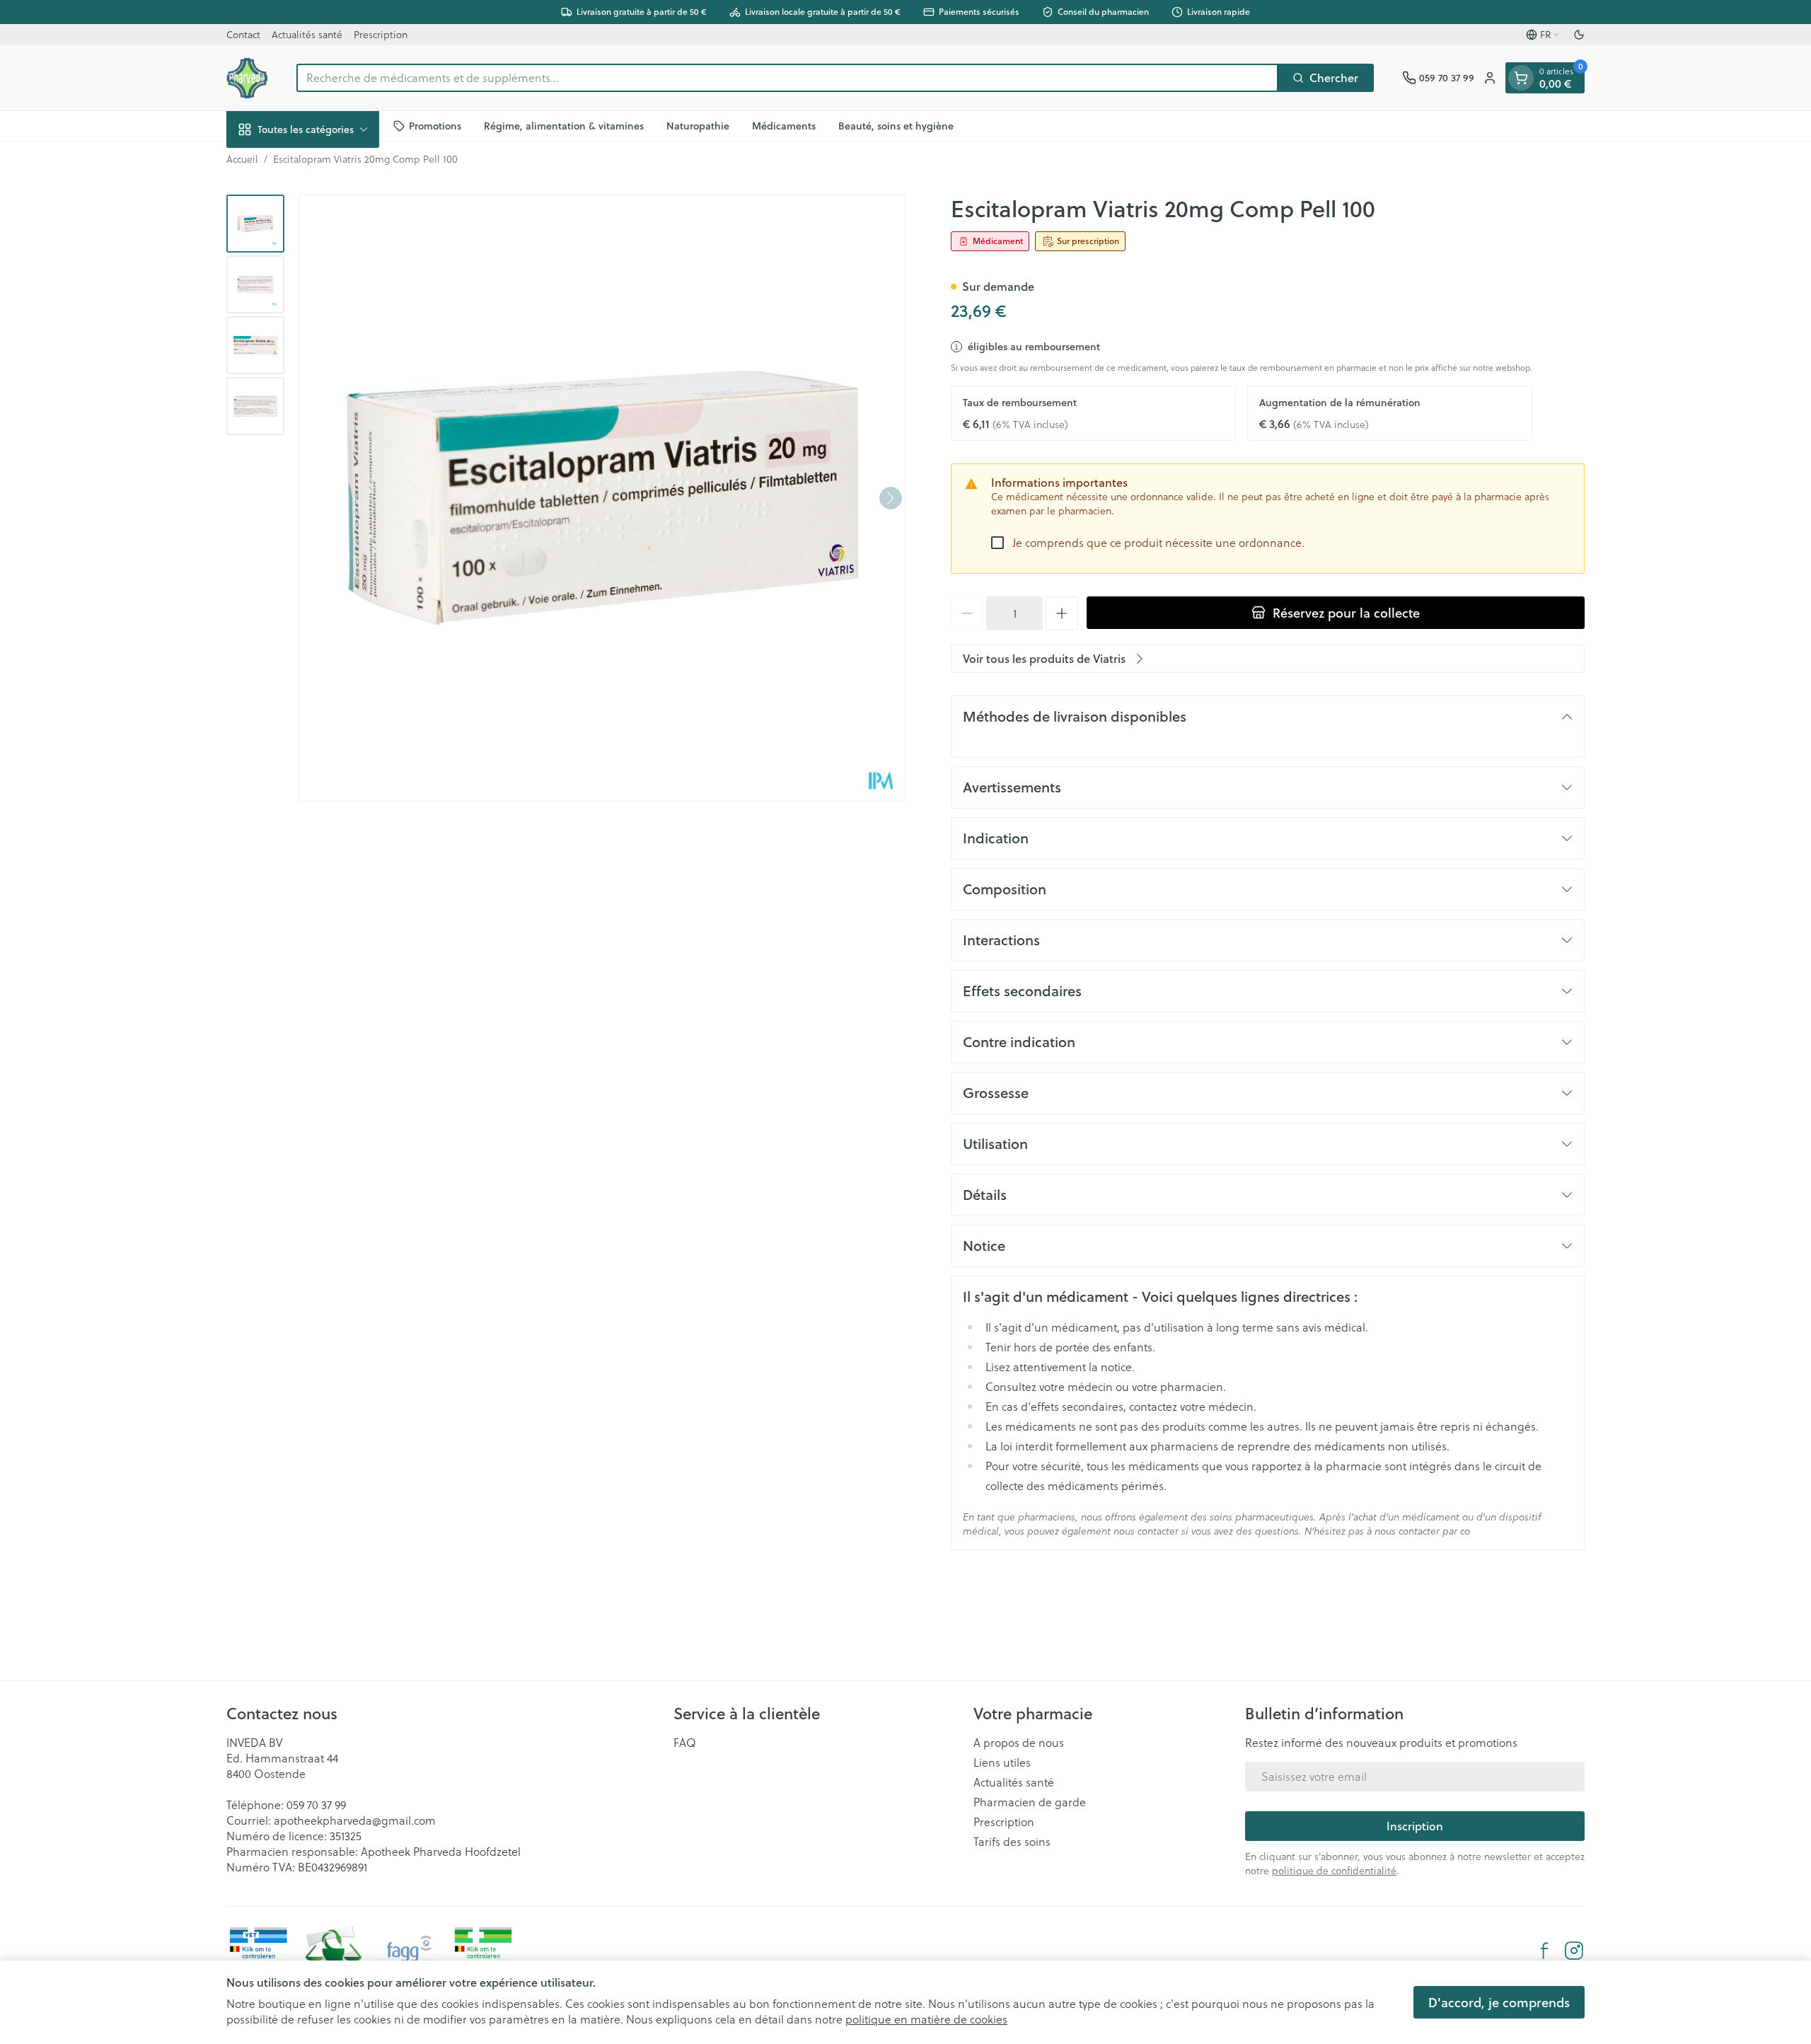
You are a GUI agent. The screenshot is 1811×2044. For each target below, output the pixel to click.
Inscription (1415, 1826)
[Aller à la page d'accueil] (247, 78)
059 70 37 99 (316, 1805)
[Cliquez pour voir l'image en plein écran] (602, 498)
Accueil (242, 159)
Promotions (435, 125)
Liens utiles (1002, 1762)
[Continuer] (891, 498)
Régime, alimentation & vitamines (564, 125)
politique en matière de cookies (926, 2019)
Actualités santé (307, 34)
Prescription (381, 34)
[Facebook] (1544, 1951)
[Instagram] (1574, 1951)
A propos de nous (1019, 1743)
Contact (243, 34)
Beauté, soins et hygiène (896, 125)
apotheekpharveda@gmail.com (355, 1820)
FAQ (685, 1743)
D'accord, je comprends (1499, 2002)
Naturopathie (698, 125)
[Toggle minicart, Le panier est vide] (1521, 78)
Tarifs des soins (1012, 1842)
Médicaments (784, 125)
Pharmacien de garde (1030, 1802)
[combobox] (787, 78)
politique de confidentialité (1334, 1870)
